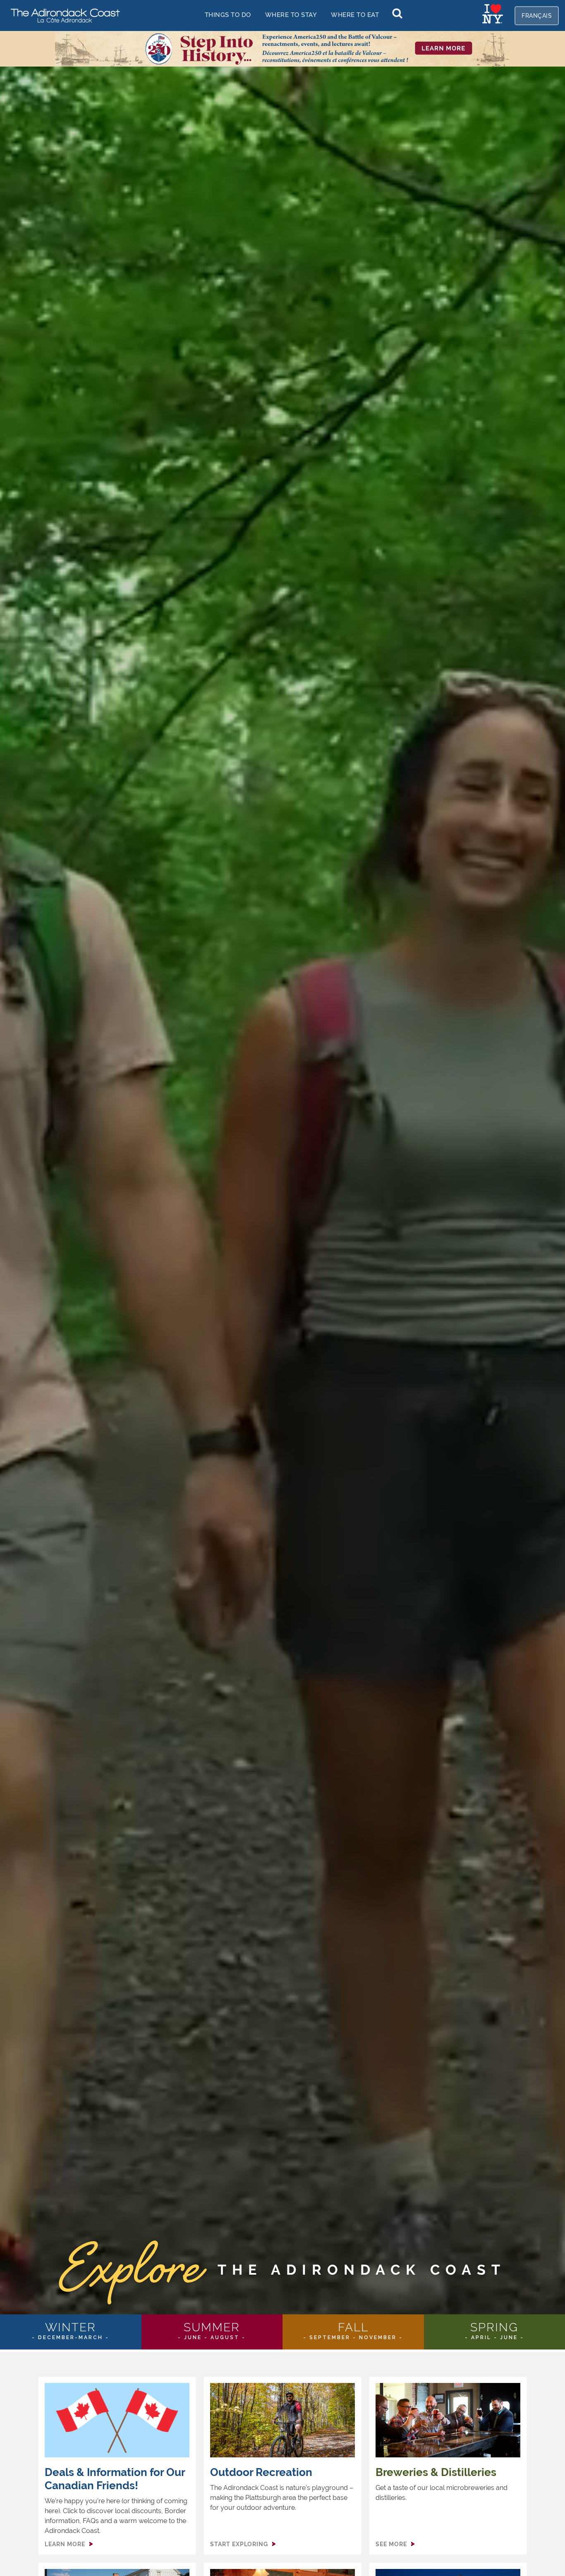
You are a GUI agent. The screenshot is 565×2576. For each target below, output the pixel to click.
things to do (228, 15)
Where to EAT (355, 15)
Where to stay (291, 15)
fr (537, 16)
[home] (62, 15)
